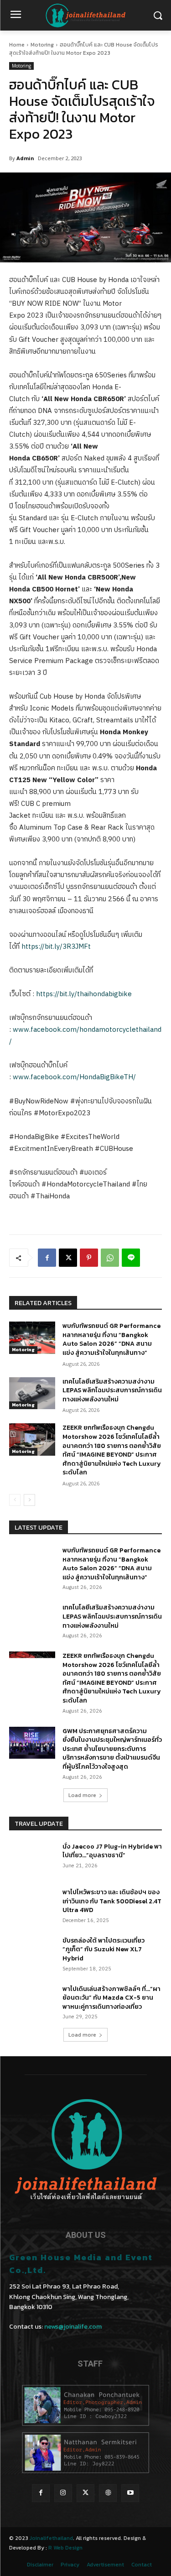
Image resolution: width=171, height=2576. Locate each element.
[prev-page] (15, 1500)
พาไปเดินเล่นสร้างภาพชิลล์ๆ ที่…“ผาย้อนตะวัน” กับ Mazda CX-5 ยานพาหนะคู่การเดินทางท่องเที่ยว (111, 1998)
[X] (68, 1258)
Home (17, 45)
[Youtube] (130, 2493)
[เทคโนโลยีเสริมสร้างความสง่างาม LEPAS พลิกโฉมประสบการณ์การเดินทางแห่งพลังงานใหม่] (32, 1393)
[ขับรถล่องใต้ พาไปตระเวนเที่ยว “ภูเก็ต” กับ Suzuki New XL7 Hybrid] (32, 1952)
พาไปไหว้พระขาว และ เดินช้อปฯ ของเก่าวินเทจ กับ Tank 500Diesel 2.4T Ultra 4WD (112, 1901)
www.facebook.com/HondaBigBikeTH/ (74, 1077)
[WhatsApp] (110, 1258)
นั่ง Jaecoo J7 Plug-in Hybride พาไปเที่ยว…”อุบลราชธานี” (112, 1851)
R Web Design (65, 2548)
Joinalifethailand (51, 2538)
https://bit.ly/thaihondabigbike (84, 994)
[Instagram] (63, 2493)
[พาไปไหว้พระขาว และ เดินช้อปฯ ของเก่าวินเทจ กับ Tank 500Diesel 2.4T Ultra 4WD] (32, 1904)
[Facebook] (47, 1258)
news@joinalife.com (73, 2327)
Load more (82, 1795)
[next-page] (29, 1500)
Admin (25, 158)
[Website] (108, 2493)
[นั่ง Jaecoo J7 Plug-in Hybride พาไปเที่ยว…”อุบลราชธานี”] (32, 1858)
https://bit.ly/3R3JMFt (56, 947)
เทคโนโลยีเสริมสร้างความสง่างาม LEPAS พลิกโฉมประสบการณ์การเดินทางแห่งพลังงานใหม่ (112, 1390)
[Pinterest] (89, 1258)
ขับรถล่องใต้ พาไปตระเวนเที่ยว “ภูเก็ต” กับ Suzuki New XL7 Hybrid (104, 1949)
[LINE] (131, 1258)
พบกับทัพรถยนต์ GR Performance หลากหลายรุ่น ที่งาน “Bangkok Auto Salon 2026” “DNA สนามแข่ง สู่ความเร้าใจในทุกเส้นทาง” (111, 1339)
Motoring (42, 45)
